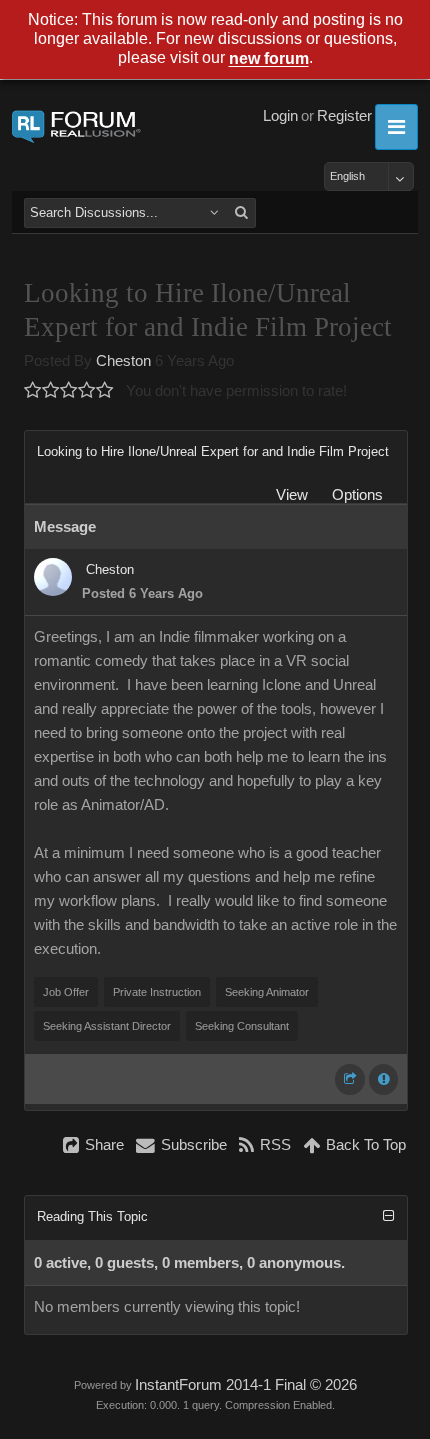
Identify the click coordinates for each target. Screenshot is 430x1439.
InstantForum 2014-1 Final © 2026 (246, 1385)
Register (344, 116)
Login (280, 116)
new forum (269, 59)
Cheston (123, 361)
